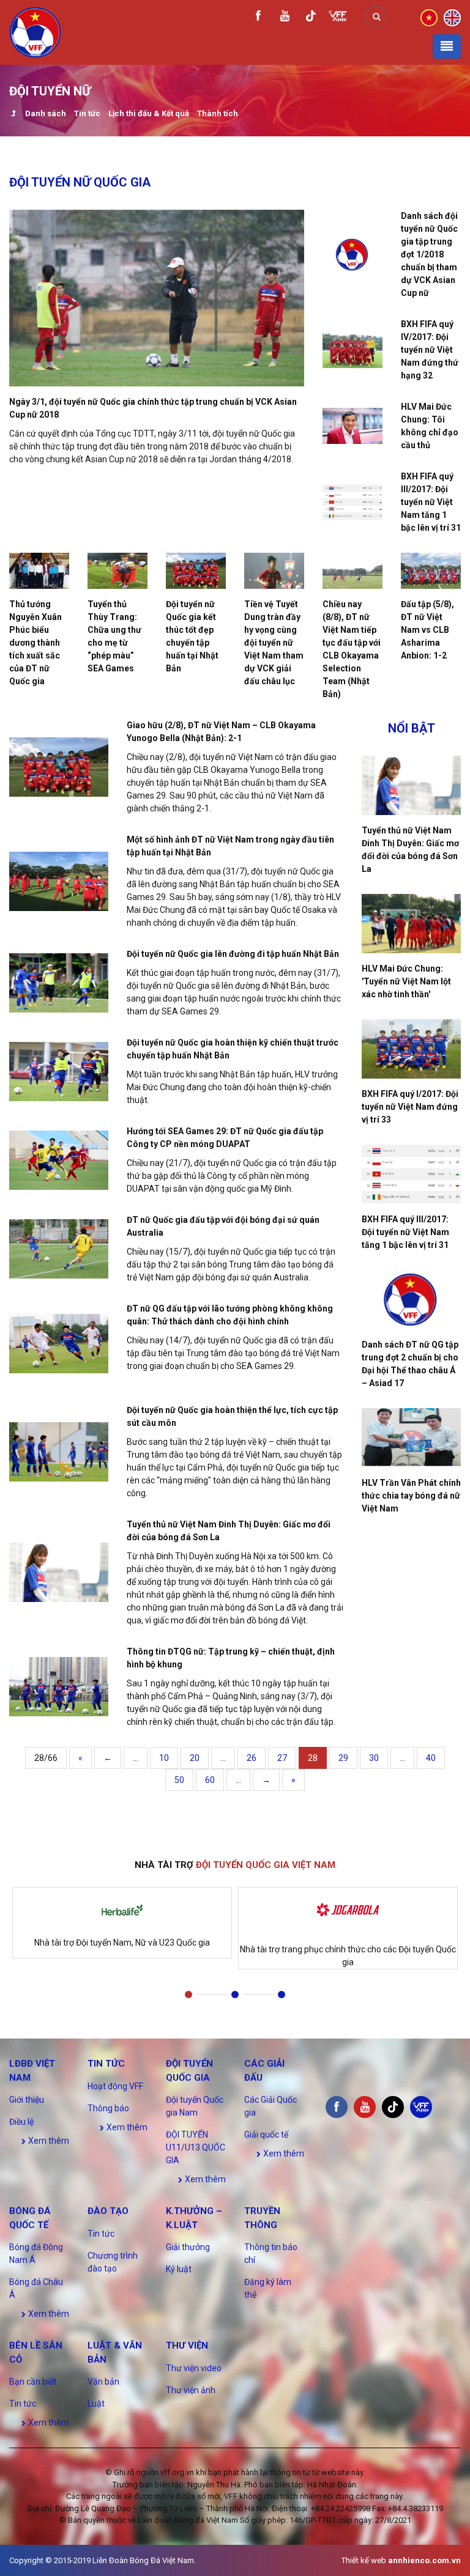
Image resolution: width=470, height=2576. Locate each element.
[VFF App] (338, 17)
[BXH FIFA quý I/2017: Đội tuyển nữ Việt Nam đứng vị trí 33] (411, 1049)
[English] (452, 17)
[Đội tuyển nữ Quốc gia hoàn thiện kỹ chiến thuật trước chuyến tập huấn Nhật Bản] (59, 1072)
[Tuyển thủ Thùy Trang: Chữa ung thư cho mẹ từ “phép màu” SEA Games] (117, 571)
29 (343, 1758)
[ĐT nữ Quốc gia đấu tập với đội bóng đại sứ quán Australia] (59, 1249)
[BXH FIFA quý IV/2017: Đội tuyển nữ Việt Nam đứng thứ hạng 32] (352, 350)
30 (374, 1758)
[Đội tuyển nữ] (13, 115)
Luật (96, 2404)
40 (431, 1758)
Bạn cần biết (33, 2382)
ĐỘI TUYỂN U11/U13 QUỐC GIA (196, 2147)
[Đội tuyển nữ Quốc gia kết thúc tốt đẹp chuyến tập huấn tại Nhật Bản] (196, 571)
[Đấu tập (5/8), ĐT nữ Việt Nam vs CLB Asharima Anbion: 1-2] (431, 571)
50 (179, 1780)
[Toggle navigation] (447, 46)
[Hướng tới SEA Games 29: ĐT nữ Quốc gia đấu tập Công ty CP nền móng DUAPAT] (59, 1160)
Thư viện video (194, 2368)
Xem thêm (48, 2141)
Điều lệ (21, 2122)
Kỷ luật (179, 2269)
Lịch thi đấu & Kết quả (149, 113)
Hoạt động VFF (115, 2086)
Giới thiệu (27, 2100)
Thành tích (218, 113)
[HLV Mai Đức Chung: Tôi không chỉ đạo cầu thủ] (352, 426)
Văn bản (103, 2382)
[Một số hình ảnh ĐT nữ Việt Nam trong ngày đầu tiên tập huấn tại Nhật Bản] (59, 881)
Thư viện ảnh (191, 2390)
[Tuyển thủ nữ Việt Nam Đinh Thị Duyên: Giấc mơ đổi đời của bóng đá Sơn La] (59, 1572)
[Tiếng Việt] (429, 17)
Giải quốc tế (266, 2135)
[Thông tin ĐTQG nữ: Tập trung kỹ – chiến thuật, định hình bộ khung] (59, 1687)
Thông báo (108, 2108)
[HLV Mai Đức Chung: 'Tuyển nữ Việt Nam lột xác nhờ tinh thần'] (411, 924)
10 (164, 1758)
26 (252, 1758)
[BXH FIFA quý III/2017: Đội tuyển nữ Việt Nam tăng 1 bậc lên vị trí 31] (352, 502)
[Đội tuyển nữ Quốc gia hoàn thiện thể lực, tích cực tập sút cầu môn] (59, 1452)
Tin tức (87, 113)
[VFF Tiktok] (311, 18)
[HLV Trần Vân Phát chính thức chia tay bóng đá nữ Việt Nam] (411, 1438)
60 (210, 1780)
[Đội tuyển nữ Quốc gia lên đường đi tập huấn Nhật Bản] (59, 983)
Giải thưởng (188, 2247)
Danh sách (46, 113)
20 (195, 1758)
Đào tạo (108, 2211)
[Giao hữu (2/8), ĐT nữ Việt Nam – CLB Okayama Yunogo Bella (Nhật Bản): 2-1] (59, 767)
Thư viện (187, 2345)
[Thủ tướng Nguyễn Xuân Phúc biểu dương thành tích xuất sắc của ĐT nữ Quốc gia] (39, 571)
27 (282, 1758)
